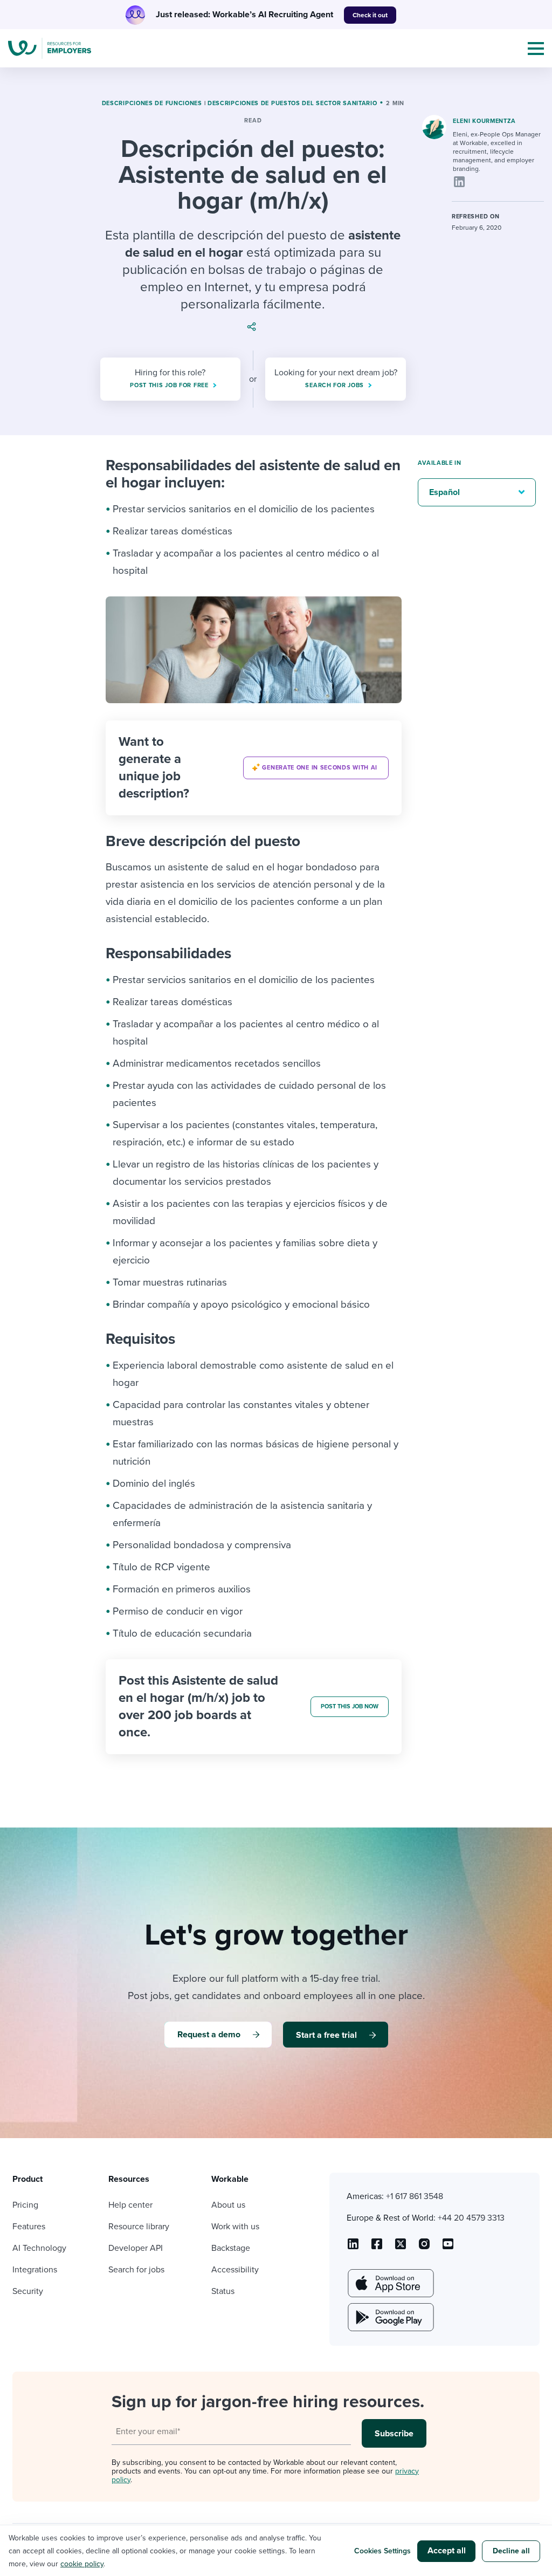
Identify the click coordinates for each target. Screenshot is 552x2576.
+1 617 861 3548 (415, 2196)
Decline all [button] (511, 2551)
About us (228, 2205)
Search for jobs (136, 2270)
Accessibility (235, 2270)
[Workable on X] (424, 2248)
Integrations (35, 2270)
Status (223, 2291)
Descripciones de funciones (152, 103)
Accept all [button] (447, 2551)
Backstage (231, 2248)
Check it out (370, 15)
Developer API (136, 2248)
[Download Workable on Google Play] (390, 2317)
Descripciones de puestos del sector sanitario (292, 103)
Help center (130, 2205)
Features (29, 2227)
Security (28, 2291)
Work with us (235, 2227)
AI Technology (39, 2248)
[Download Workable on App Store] (390, 2283)
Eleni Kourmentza (484, 121)
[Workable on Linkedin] (353, 2248)
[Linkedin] (459, 182)
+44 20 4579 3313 (471, 2218)
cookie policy (82, 2564)
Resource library (139, 2227)
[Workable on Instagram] (448, 2248)
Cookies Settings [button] (382, 2551)
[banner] (254, 768)
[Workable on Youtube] (401, 2248)
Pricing (25, 2205)
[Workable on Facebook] (377, 2248)
